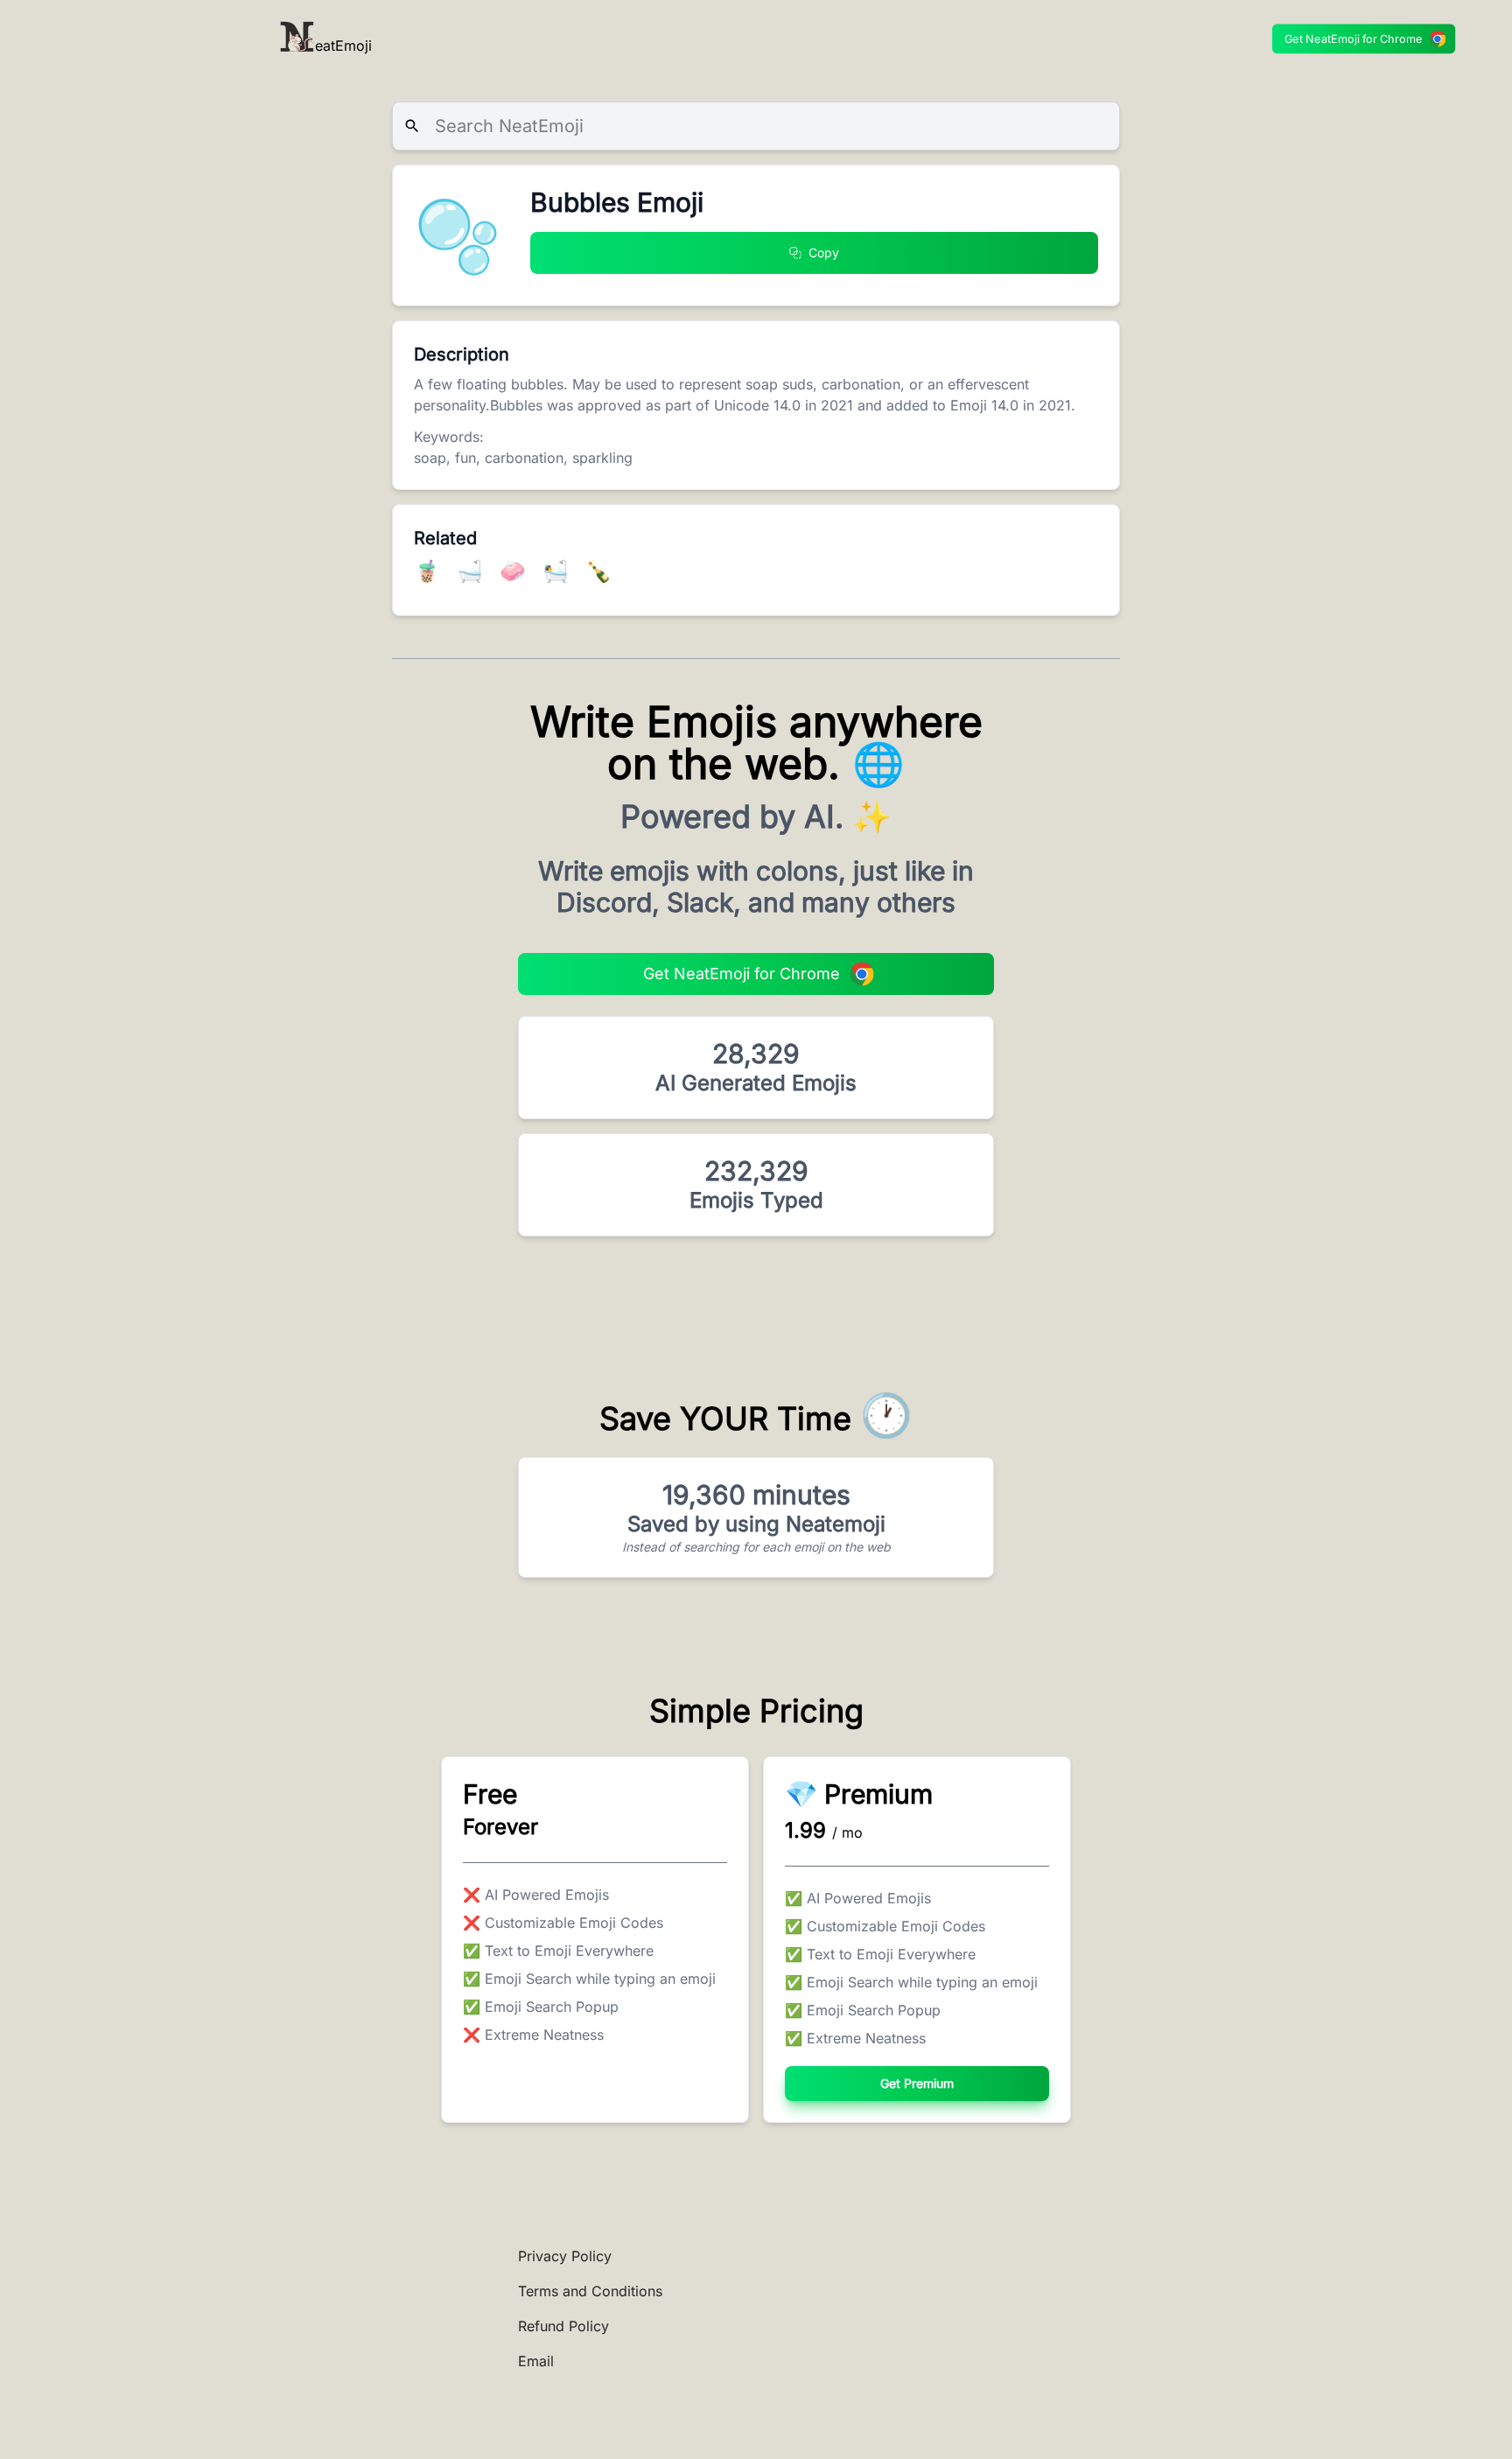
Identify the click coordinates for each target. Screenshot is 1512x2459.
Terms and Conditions (590, 2291)
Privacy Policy (565, 2256)
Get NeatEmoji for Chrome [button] (1354, 39)
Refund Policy (563, 2326)
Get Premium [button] (917, 2083)
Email (536, 2361)
